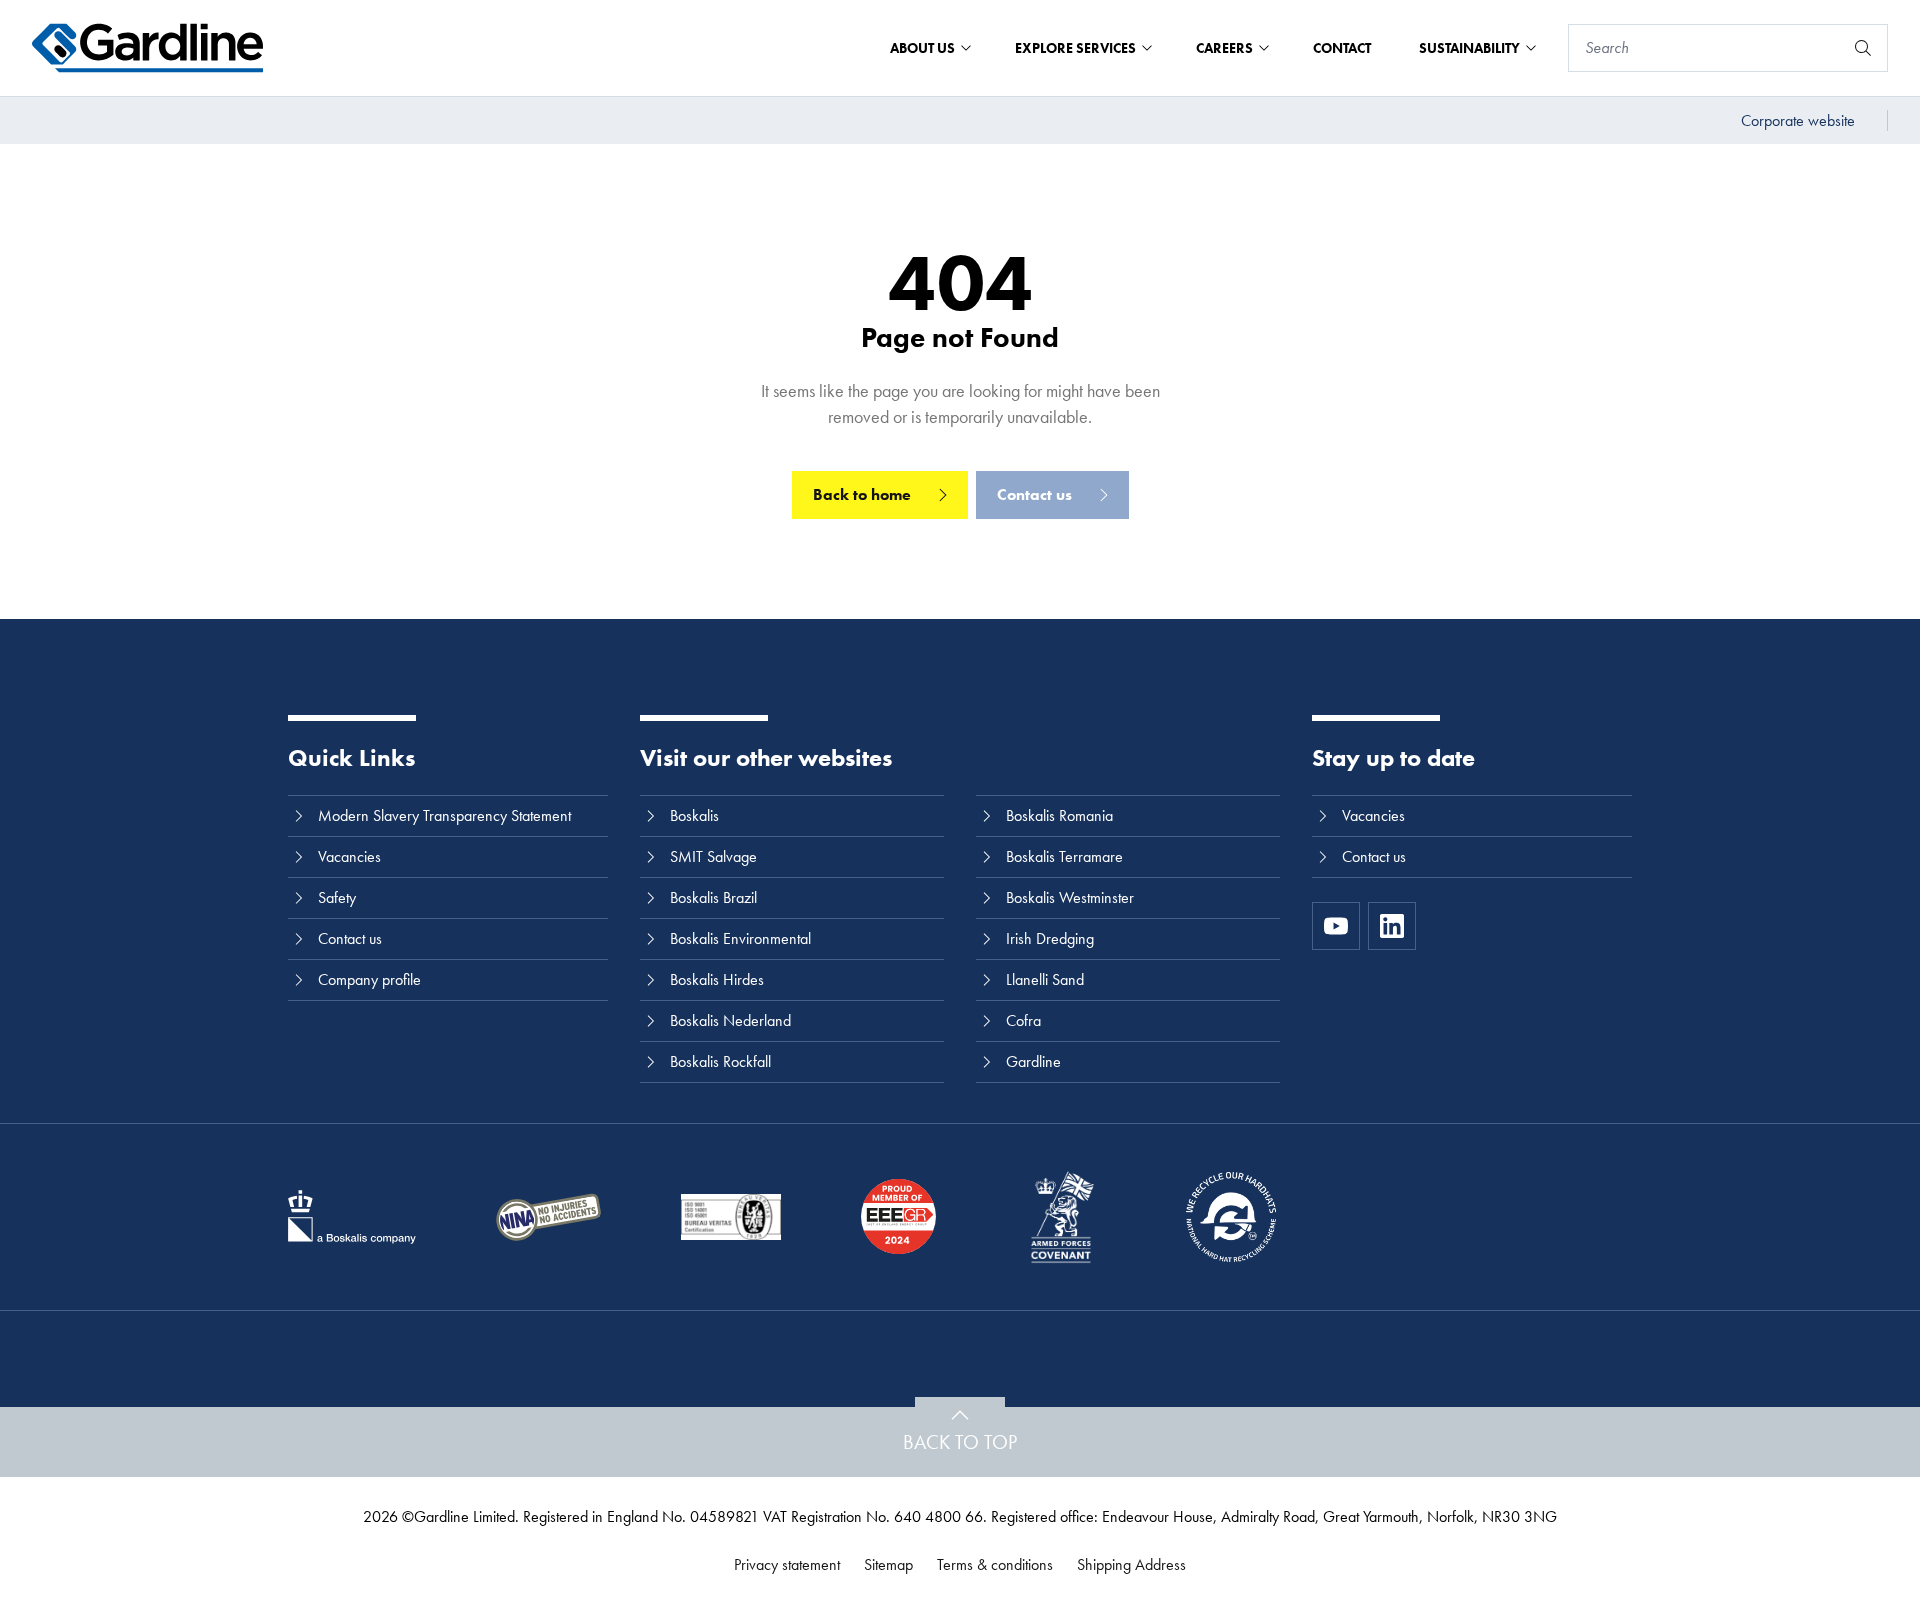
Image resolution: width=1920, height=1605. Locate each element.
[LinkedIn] (1392, 926)
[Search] (1863, 48)
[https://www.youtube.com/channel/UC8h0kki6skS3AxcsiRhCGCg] (1336, 926)
